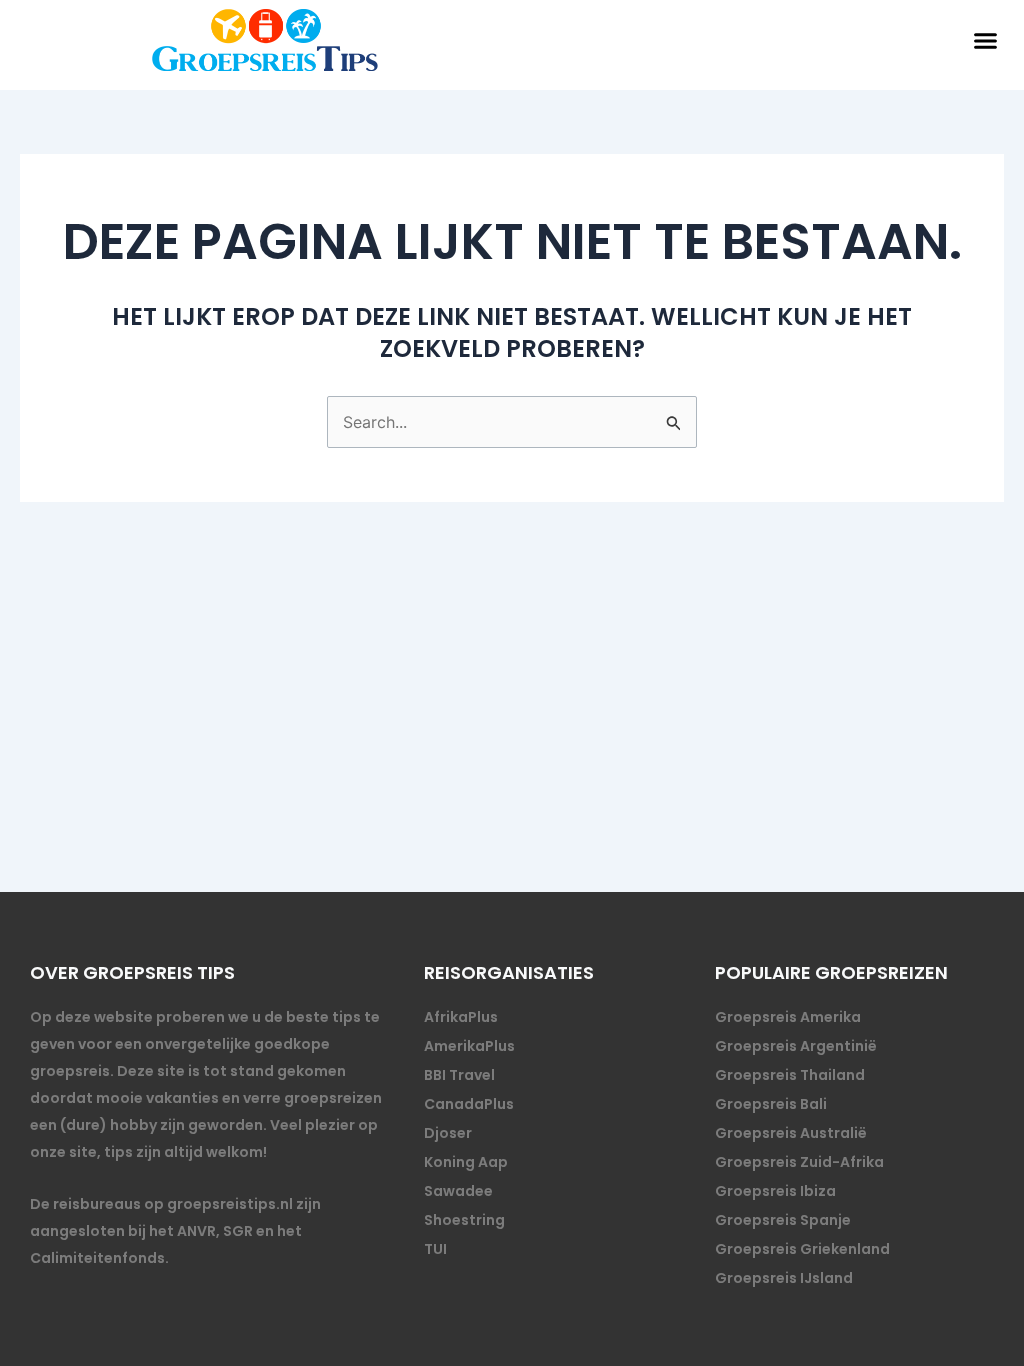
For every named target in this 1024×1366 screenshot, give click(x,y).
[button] (986, 40)
